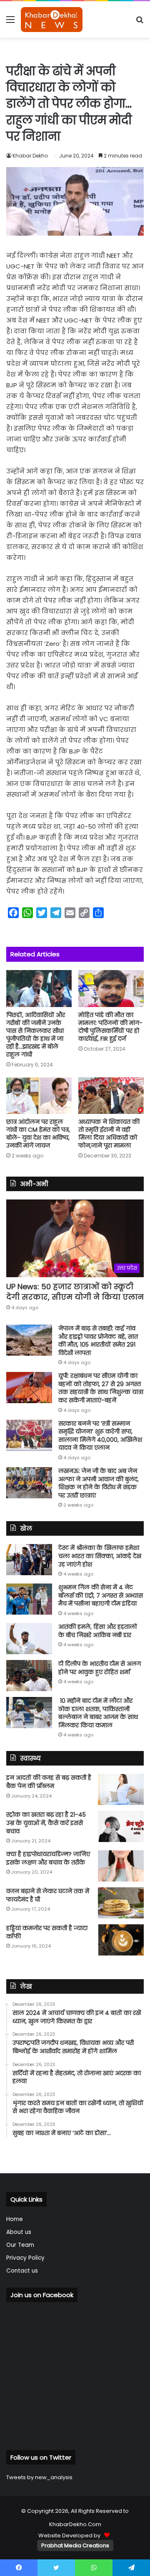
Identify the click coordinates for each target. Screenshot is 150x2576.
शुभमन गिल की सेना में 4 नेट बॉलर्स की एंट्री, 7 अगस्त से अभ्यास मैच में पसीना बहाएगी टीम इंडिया (101, 1595)
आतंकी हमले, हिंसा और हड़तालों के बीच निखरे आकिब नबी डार (98, 1631)
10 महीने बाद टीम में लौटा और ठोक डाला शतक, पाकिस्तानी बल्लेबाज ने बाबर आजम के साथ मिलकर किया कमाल (98, 1713)
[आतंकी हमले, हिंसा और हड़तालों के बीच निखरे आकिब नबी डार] (29, 1639)
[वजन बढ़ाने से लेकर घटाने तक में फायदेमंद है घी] (121, 1903)
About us (19, 2232)
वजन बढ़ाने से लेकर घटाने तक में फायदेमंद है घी (48, 1895)
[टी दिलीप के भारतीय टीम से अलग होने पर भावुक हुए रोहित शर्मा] (29, 1676)
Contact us (22, 2271)
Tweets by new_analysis (39, 2477)
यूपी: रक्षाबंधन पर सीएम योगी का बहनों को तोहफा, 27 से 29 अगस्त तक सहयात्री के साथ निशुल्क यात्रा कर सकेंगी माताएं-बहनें (101, 1388)
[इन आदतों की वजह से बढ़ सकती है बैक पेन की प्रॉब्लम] (121, 1789)
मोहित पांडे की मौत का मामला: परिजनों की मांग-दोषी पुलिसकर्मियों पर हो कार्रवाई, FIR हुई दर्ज (110, 1027)
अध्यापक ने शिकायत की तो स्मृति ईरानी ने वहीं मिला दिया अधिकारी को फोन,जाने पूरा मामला (109, 1134)
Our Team (20, 2245)
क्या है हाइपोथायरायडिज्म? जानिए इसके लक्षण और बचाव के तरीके (48, 1858)
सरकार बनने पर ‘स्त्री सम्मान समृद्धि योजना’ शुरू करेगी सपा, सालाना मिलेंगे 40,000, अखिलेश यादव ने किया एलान (100, 1436)
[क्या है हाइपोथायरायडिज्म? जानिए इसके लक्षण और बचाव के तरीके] (121, 1866)
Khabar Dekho (30, 156)
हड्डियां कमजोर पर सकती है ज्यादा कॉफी (47, 1932)
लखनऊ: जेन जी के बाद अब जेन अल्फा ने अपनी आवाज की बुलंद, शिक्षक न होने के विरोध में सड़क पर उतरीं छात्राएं (99, 1483)
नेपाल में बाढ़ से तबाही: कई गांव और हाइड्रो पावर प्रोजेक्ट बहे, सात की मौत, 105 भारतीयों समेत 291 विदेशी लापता (98, 1341)
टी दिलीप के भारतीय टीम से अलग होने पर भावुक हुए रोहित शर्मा (100, 1668)
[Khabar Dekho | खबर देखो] (52, 20)
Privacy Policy (25, 2258)
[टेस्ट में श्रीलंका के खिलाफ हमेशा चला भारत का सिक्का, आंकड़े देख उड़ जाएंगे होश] (29, 1560)
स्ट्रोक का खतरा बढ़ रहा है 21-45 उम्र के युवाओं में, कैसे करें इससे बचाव (46, 1823)
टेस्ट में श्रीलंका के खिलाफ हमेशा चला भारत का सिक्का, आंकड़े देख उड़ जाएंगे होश (100, 1556)
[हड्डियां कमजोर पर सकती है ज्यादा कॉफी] (121, 1940)
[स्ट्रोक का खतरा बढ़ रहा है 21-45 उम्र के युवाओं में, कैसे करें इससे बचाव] (121, 1826)
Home (15, 2219)
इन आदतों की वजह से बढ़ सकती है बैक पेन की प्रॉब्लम (49, 1782)
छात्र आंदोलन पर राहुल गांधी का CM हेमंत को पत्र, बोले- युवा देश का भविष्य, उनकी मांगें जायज (38, 1134)
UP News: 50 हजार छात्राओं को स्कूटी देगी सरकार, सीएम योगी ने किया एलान (75, 1292)
